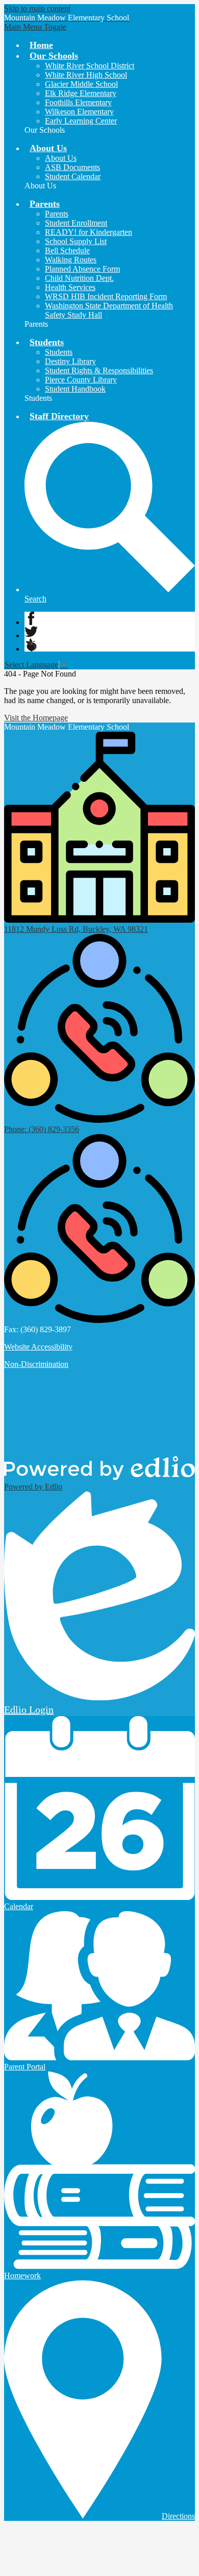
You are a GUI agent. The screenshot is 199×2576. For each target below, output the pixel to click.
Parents (57, 214)
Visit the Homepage (36, 718)
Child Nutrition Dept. (79, 278)
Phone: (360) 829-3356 (42, 1129)
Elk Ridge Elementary (81, 93)
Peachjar (31, 645)
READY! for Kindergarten (89, 232)
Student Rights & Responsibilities (99, 370)
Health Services (70, 287)
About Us (61, 158)
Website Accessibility (38, 1347)
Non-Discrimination (36, 1364)
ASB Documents (72, 167)
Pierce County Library (81, 380)
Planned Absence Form (82, 269)
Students (59, 352)
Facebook (31, 618)
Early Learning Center (81, 121)
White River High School (86, 75)
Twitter (31, 632)
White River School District (90, 66)
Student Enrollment (76, 223)
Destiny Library (70, 361)
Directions (178, 2516)
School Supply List (76, 241)
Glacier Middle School (81, 84)
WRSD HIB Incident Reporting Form (106, 296)
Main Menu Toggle (35, 27)
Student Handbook (75, 389)
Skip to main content (37, 8)
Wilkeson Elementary (79, 112)
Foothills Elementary (78, 102)
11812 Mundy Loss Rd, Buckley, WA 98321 (76, 929)
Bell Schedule (67, 250)
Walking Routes (71, 260)
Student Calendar (73, 176)
